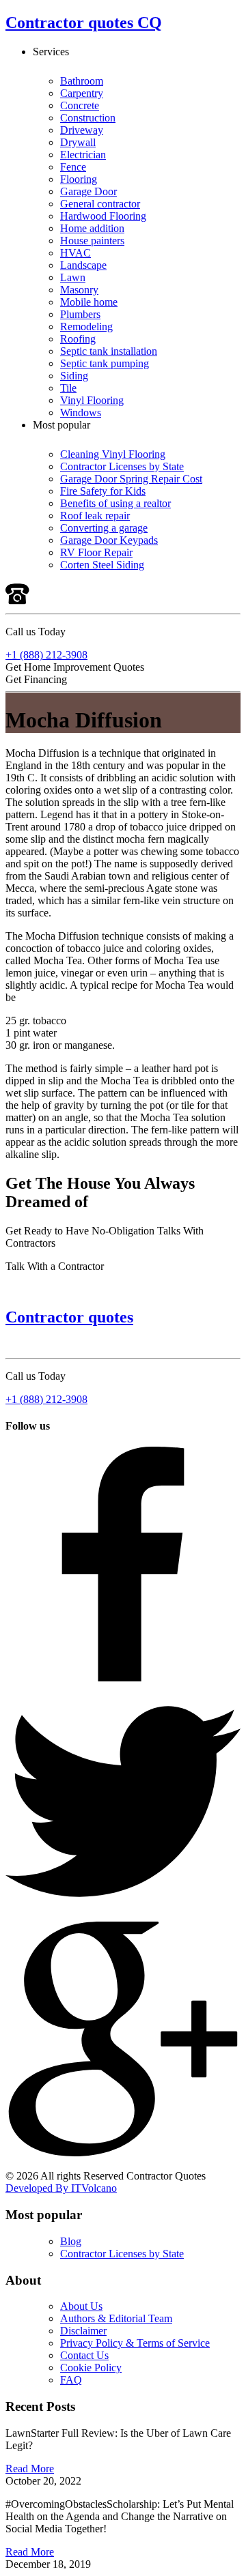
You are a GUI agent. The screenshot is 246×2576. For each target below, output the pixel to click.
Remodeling (86, 327)
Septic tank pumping (105, 363)
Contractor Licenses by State (122, 466)
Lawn (73, 277)
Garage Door (88, 191)
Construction (88, 118)
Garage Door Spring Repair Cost (131, 479)
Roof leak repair (95, 516)
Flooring (79, 179)
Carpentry (82, 93)
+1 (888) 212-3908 (46, 655)
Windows (81, 413)
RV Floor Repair (96, 552)
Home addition (92, 228)
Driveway (82, 130)
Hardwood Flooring (103, 216)
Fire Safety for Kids (103, 491)
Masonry (79, 290)
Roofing (78, 339)
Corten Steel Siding (102, 565)
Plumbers (80, 314)
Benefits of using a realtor (115, 503)
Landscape (83, 265)
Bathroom (82, 81)
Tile (68, 388)
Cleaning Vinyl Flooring (113, 454)
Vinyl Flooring (92, 400)
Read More (30, 2469)
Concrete (80, 105)
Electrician (83, 155)
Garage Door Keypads (109, 540)
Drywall (78, 142)
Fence (73, 167)
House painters (92, 241)
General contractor (100, 204)
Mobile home (89, 302)
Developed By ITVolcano (61, 2188)
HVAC (76, 253)
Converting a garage (104, 528)
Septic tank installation (109, 351)
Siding (74, 376)
